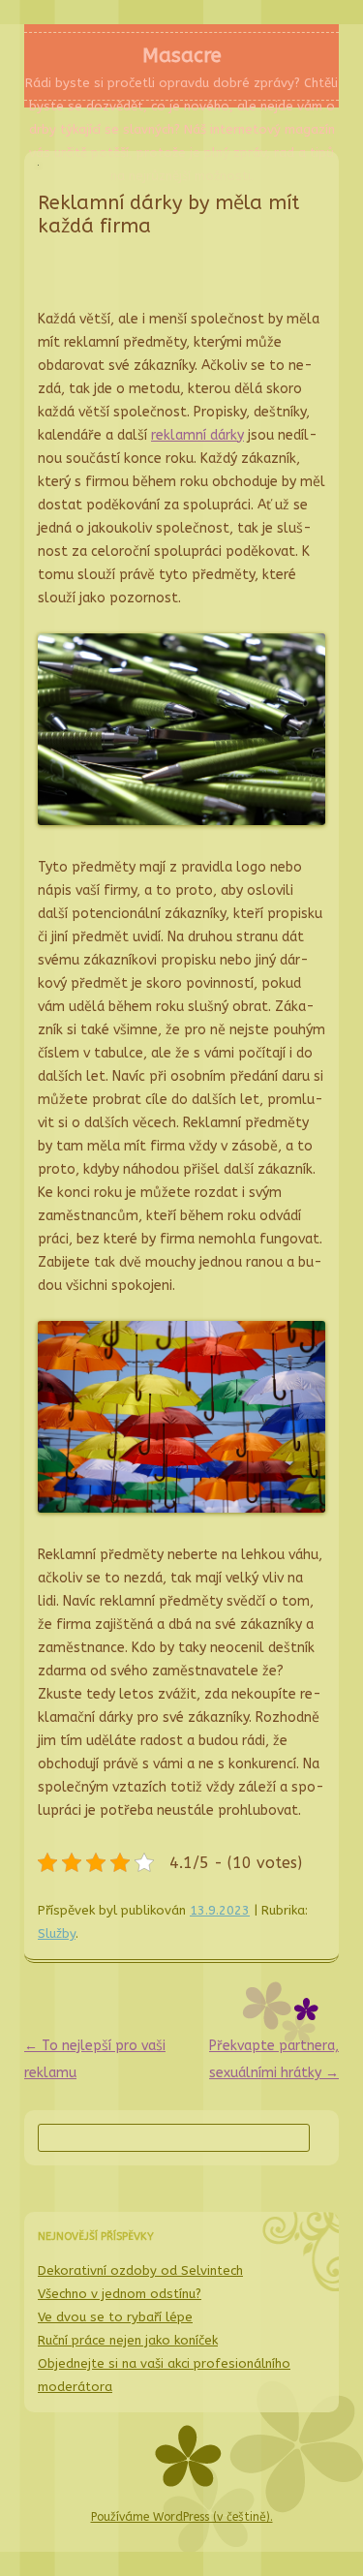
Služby (57, 1933)
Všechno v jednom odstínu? (120, 2294)
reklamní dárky (197, 435)
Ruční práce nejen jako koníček (128, 2340)
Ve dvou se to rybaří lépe (115, 2317)
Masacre (182, 55)
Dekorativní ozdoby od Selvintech (140, 2270)
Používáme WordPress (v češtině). (182, 2517)
